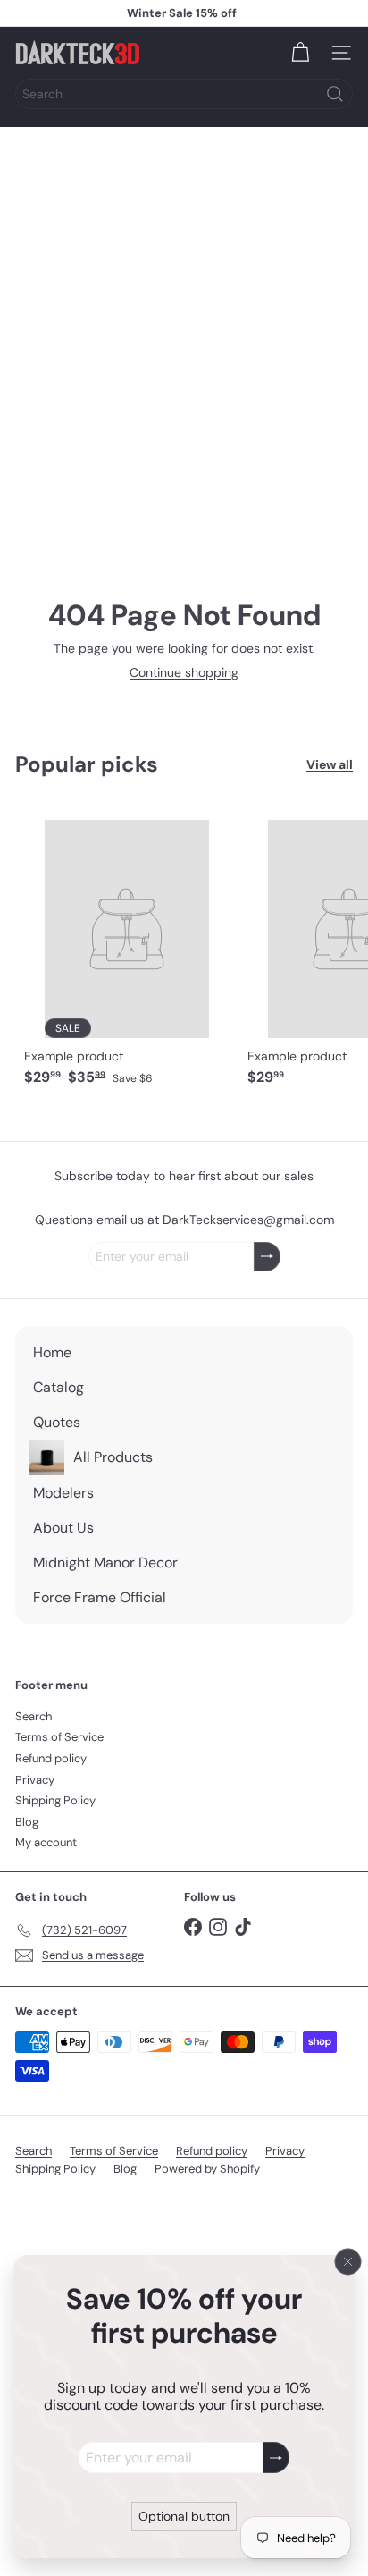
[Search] (335, 94)
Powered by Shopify (207, 2169)
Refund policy (51, 1758)
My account (46, 1842)
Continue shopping (184, 672)
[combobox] (184, 94)
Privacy (35, 1780)
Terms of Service (59, 1737)
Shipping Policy (55, 1800)
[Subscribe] (276, 2458)
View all (330, 765)
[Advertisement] (184, 320)
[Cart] (300, 53)
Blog (27, 1822)
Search (33, 1716)
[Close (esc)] (348, 2261)
